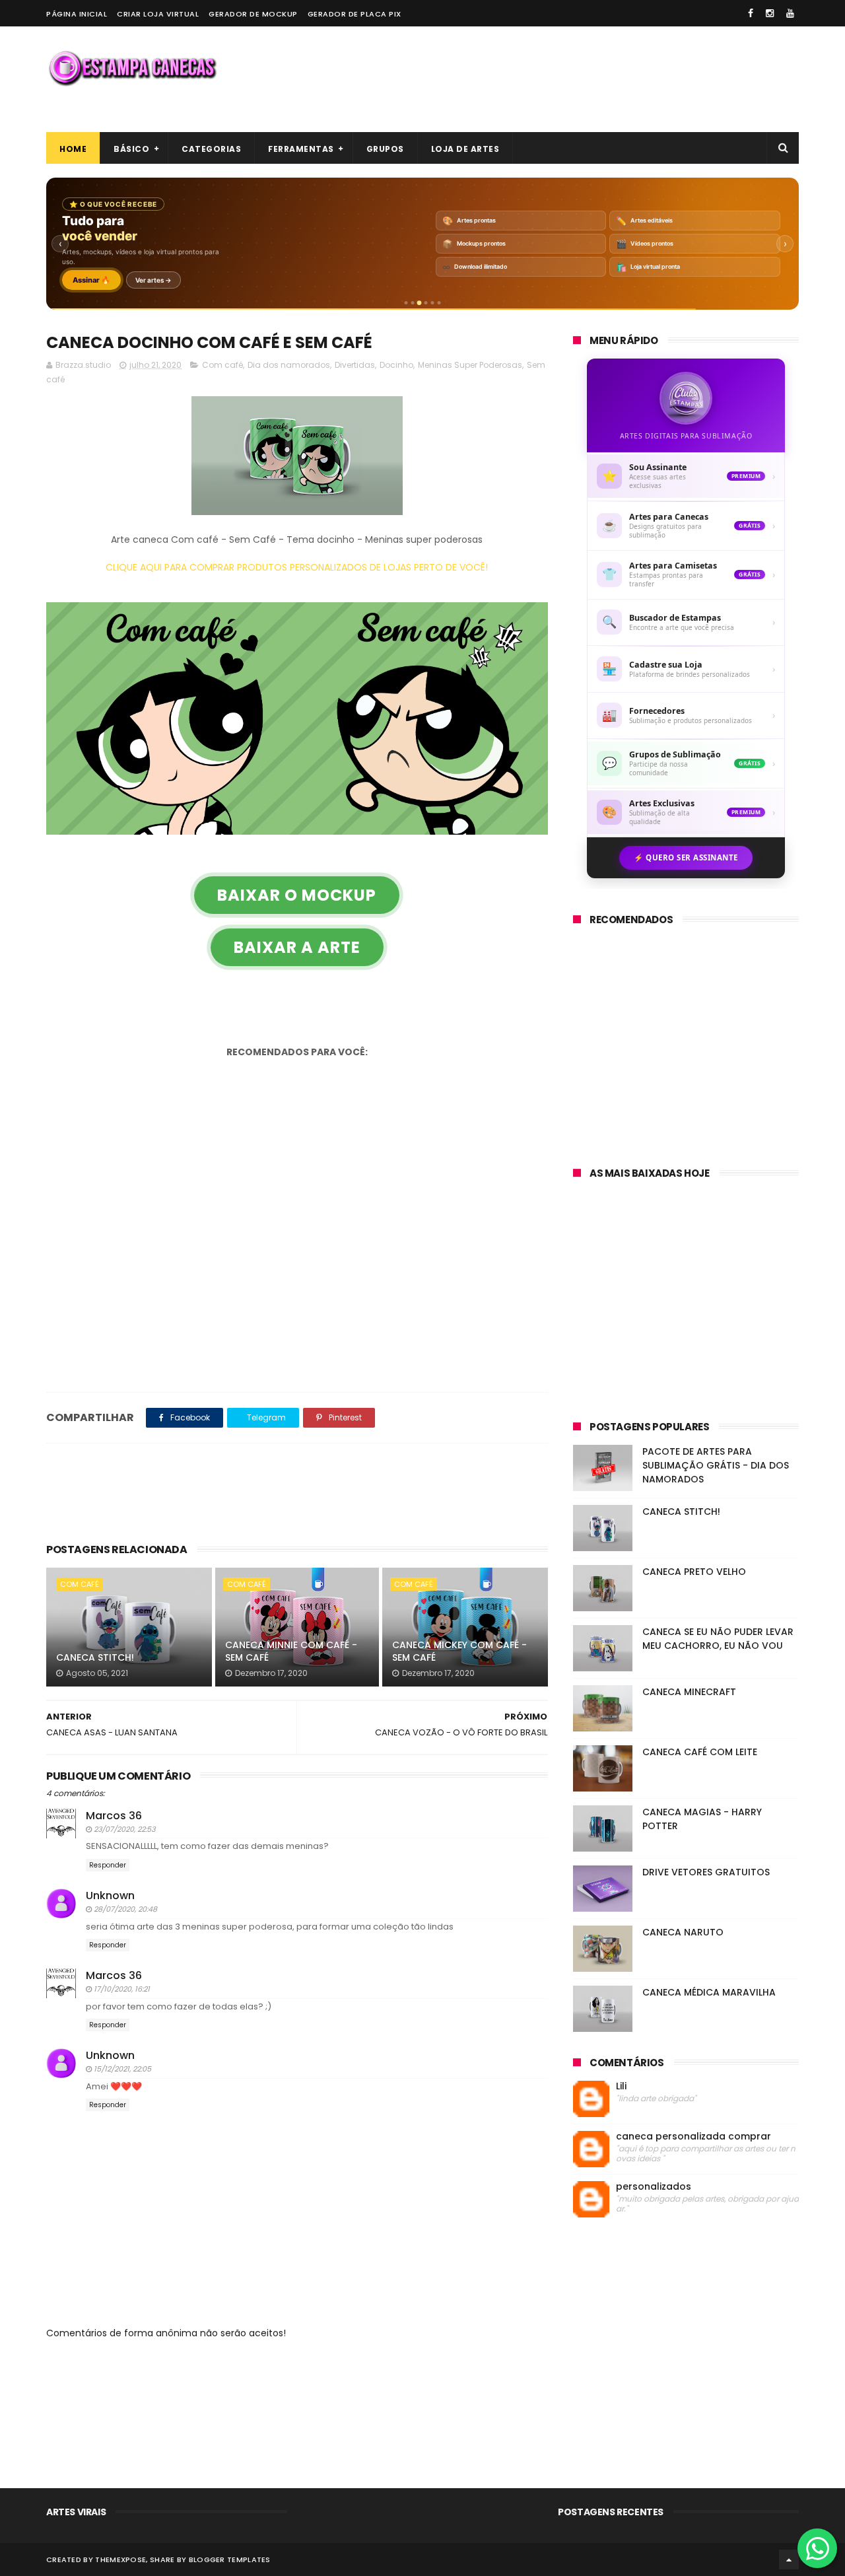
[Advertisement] (558, 79)
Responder (108, 1865)
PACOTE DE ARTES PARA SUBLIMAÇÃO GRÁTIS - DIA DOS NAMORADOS (716, 1465)
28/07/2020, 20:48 (125, 1909)
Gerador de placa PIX (355, 14)
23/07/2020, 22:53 (124, 1829)
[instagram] (770, 13)
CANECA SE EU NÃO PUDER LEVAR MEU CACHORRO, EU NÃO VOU (718, 1639)
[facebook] (751, 13)
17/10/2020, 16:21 (122, 1989)
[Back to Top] (789, 2559)
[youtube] (790, 13)
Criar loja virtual (158, 14)
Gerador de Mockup (253, 14)
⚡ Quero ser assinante (686, 857)
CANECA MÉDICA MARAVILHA (709, 1992)
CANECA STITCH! (95, 1657)
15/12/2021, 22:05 (122, 2069)
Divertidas (355, 365)
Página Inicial (77, 14)
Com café (222, 365)
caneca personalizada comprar (693, 2137)
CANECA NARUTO (683, 1932)
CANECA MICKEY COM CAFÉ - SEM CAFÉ (459, 1652)
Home (73, 149)
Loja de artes (465, 149)
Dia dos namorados (289, 365)
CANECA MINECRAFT (689, 1692)
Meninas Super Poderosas (470, 365)
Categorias (211, 149)
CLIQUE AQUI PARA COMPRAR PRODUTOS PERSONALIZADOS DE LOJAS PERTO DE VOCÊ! (297, 567)
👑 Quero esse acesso (112, 280)
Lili (621, 2086)
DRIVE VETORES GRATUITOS (706, 1872)
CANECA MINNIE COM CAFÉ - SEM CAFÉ (291, 1652)
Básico (131, 149)
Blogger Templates (230, 2559)
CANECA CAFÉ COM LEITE (700, 1752)
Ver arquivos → (201, 280)
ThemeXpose (120, 2559)
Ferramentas (301, 149)
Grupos (385, 149)
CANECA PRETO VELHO (694, 1572)
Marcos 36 (114, 1816)
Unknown (110, 1896)
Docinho (396, 365)
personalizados (654, 2187)
